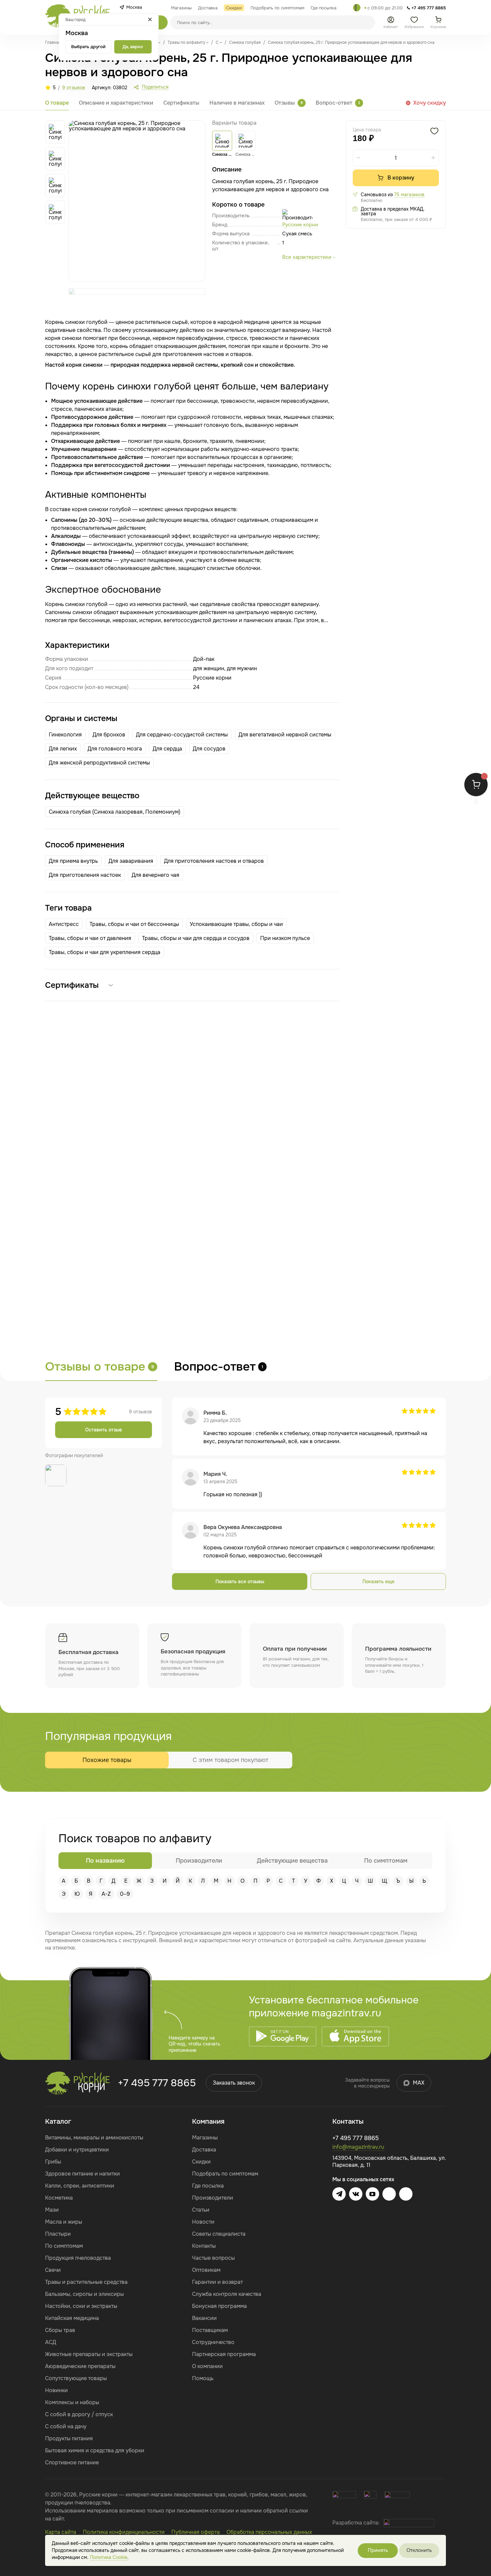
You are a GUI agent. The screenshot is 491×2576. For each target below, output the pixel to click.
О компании (207, 2366)
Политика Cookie (109, 2557)
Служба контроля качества (227, 2294)
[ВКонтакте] (356, 2194)
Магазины (205, 2138)
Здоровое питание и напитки (83, 2174)
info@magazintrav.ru (358, 2147)
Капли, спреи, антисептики (80, 2186)
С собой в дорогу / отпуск (79, 2414)
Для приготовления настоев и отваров (214, 861)
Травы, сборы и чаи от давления (90, 938)
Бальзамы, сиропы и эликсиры (85, 2294)
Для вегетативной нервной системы (285, 735)
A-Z (106, 1894)
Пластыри (58, 2234)
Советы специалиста (219, 2234)
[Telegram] (357, 8)
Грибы (53, 2162)
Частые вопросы (213, 2258)
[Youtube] (372, 2194)
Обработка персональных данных (269, 2532)
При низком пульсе (285, 938)
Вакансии (204, 2318)
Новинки (56, 2390)
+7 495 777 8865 (157, 2083)
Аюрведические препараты (80, 2366)
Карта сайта (61, 2532)
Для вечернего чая (155, 875)
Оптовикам (206, 2270)
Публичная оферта (196, 2532)
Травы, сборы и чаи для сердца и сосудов (196, 938)
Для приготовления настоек (85, 875)
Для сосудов (209, 749)
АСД (51, 2342)
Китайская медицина (72, 2318)
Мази (52, 2210)
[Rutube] (406, 2194)
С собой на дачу (66, 2426)
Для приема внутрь (73, 861)
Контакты (204, 2246)
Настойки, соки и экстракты (81, 2306)
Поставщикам (210, 2330)
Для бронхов (109, 735)
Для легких (63, 749)
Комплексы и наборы (72, 2402)
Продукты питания (69, 2438)
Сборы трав (60, 2330)
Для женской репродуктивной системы (99, 763)
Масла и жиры (64, 2222)
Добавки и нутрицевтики (77, 2150)
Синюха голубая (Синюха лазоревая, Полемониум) (115, 812)
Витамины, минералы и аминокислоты (94, 2138)
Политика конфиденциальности (124, 2532)
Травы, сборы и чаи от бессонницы (134, 924)
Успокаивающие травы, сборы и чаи (236, 924)
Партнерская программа (224, 2354)
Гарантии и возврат (217, 2282)
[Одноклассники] (389, 2194)
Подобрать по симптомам (225, 2174)
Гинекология (65, 735)
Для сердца (167, 749)
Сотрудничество (213, 2342)
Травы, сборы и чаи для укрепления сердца (105, 952)
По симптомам (64, 2246)
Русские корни (300, 225)
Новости (203, 2222)
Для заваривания (131, 861)
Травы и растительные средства (86, 2282)
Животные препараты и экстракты (89, 2354)
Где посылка (208, 2186)
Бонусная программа (219, 2306)
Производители (213, 2198)
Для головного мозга (115, 749)
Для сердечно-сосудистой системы (182, 735)
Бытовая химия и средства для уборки (95, 2450)
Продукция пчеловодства (78, 2258)
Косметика (59, 2198)
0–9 (125, 1894)
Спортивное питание (72, 2463)
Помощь (203, 2378)
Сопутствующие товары (76, 2378)
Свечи (53, 2270)
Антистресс (64, 924)
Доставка (204, 2150)
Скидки (201, 2162)
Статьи (201, 2210)
